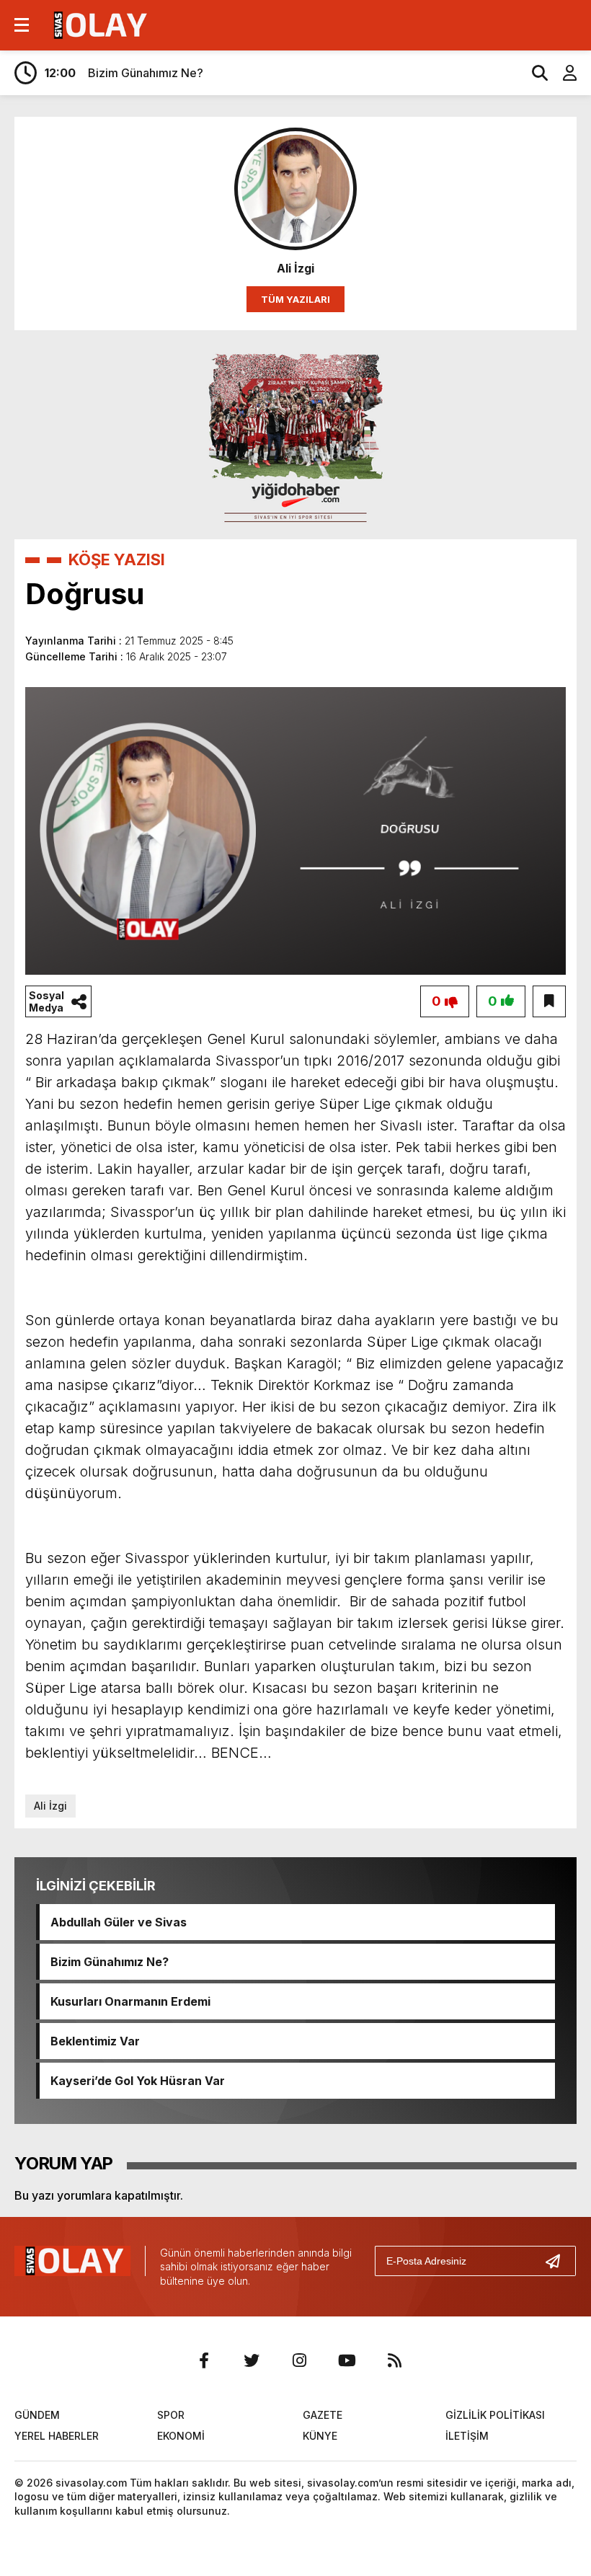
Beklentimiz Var (95, 2041)
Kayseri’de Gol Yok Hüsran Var (138, 2081)
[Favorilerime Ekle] (549, 1001)
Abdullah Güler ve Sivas (119, 1922)
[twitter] (252, 2360)
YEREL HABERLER (57, 2436)
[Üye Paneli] (562, 73)
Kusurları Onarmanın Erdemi (130, 2001)
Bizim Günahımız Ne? (110, 1962)
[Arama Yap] (533, 73)
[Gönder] (559, 2261)
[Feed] (394, 2360)
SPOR (171, 2415)
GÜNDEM (37, 2415)
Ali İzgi (50, 1806)
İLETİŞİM (467, 2436)
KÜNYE (320, 2436)
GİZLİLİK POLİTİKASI (495, 2415)
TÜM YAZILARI (295, 299)
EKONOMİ (181, 2436)
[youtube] (347, 2360)
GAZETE (323, 2415)
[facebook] (204, 2360)
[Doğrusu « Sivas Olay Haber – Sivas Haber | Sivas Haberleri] (98, 24)
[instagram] (299, 2360)
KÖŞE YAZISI (117, 559)
